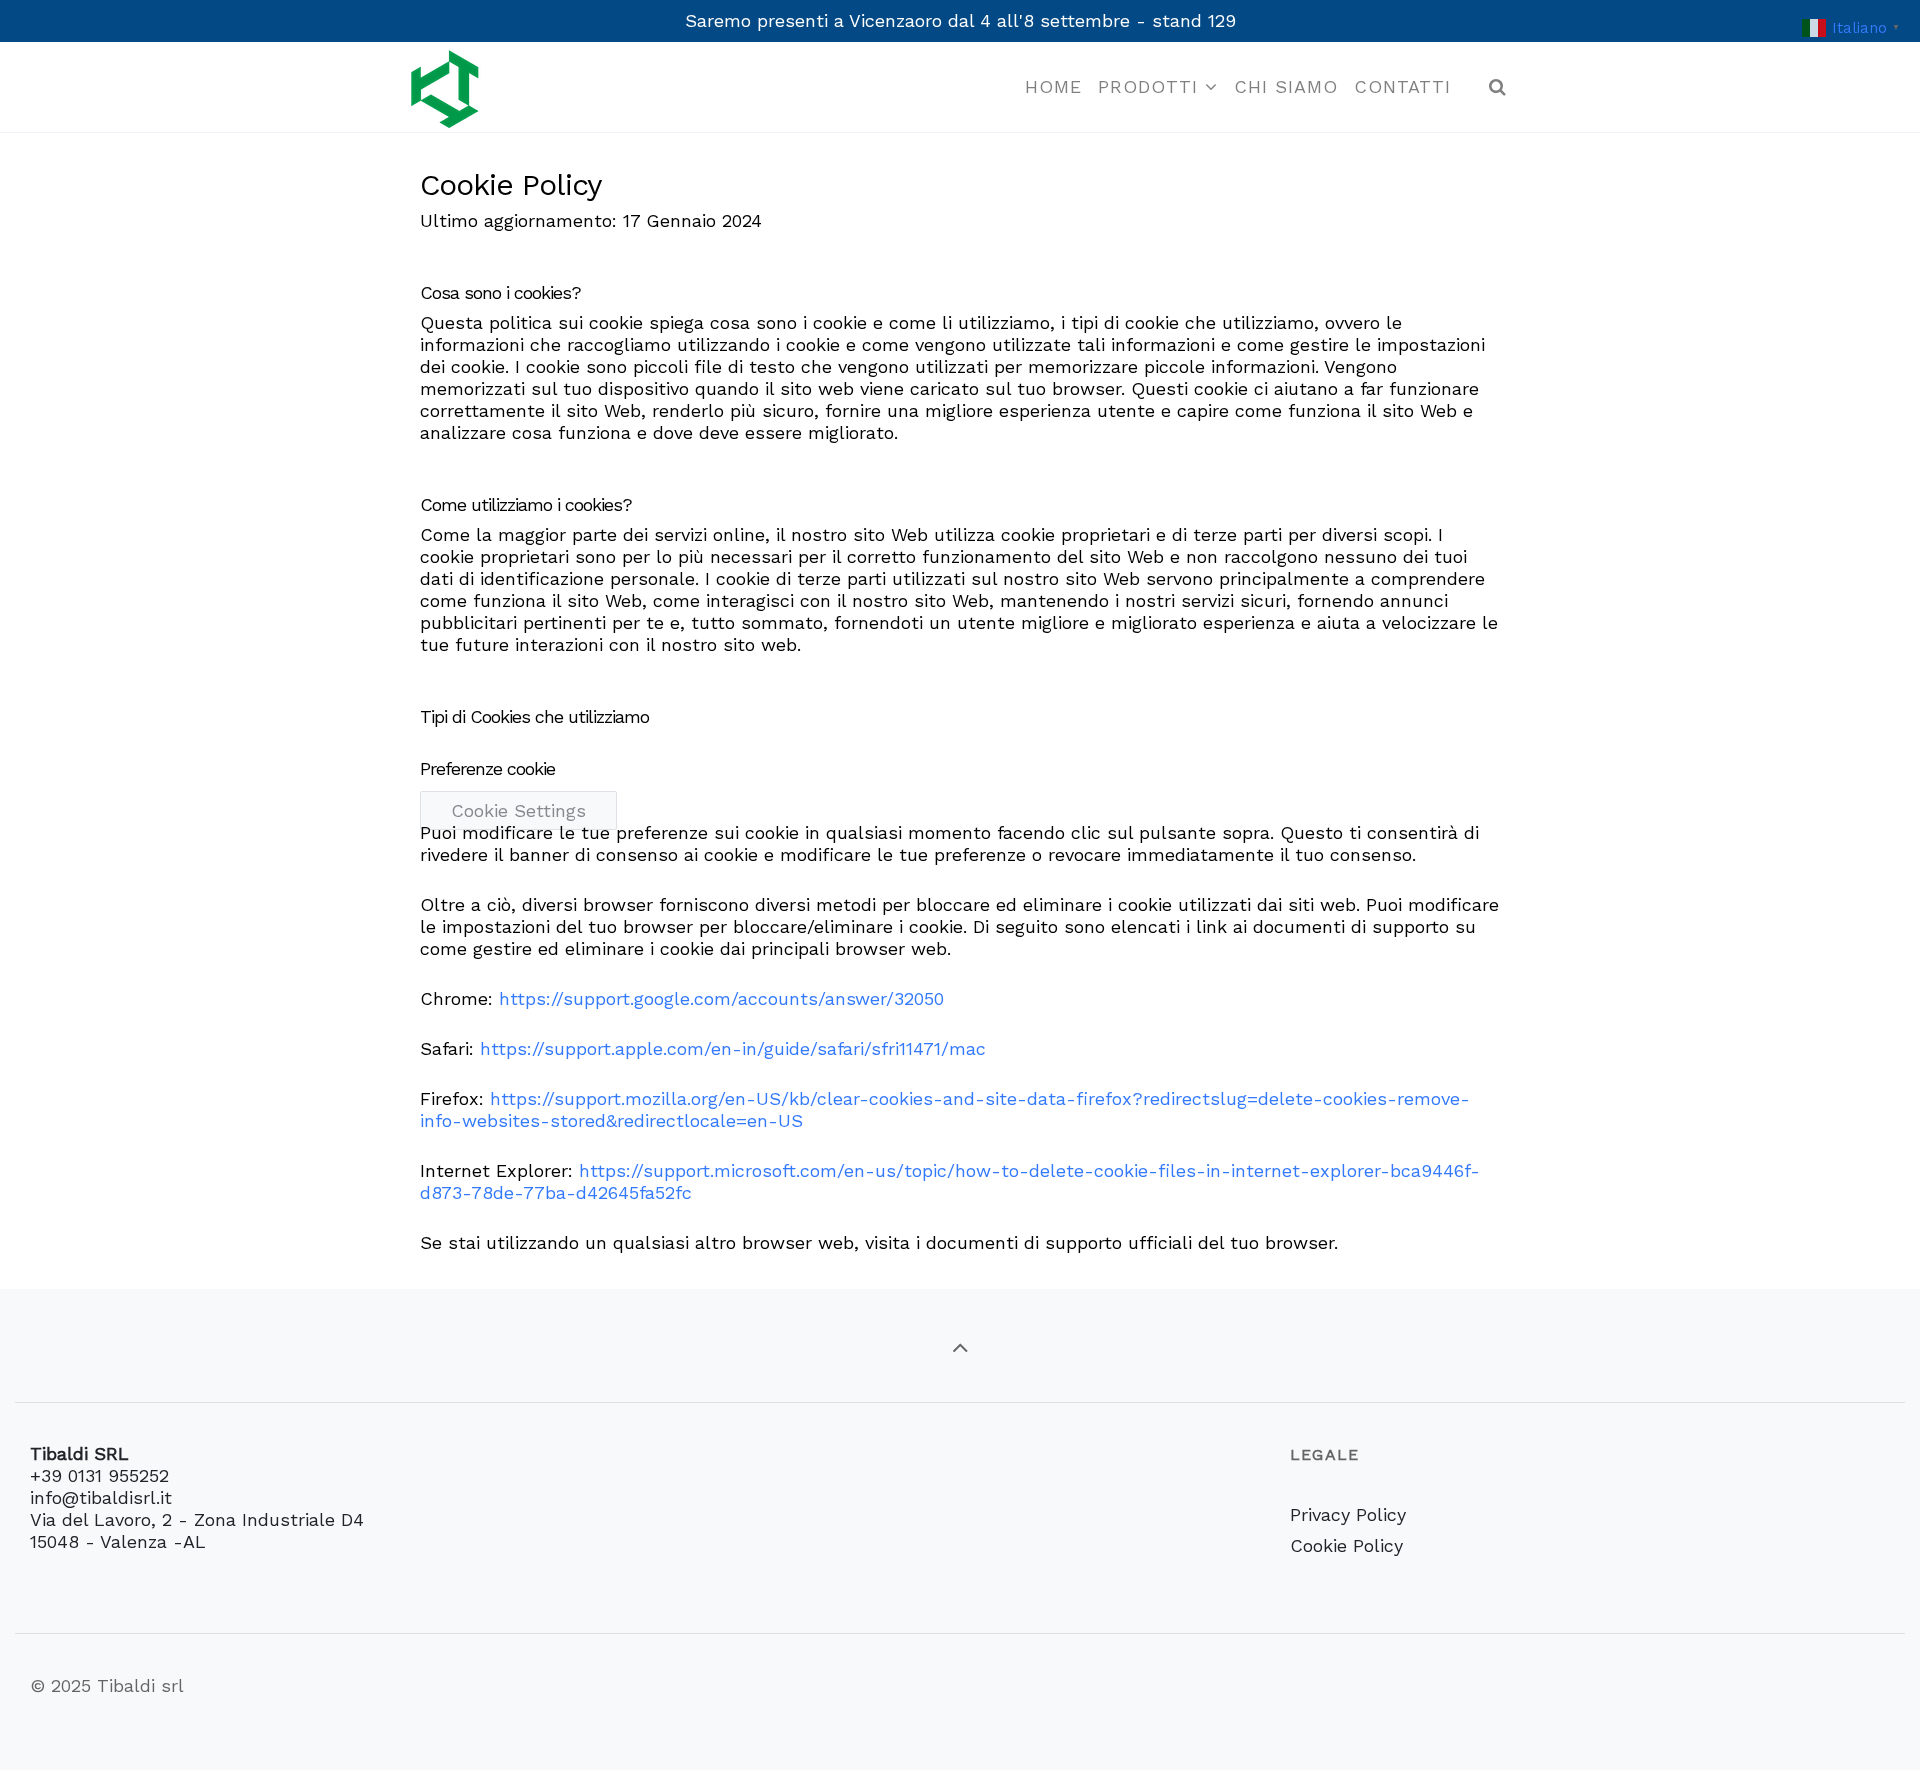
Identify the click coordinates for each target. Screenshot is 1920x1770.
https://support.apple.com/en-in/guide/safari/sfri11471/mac (733, 1048)
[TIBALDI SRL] (445, 87)
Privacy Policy (1348, 1514)
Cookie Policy (1346, 1545)
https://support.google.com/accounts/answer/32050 (721, 998)
